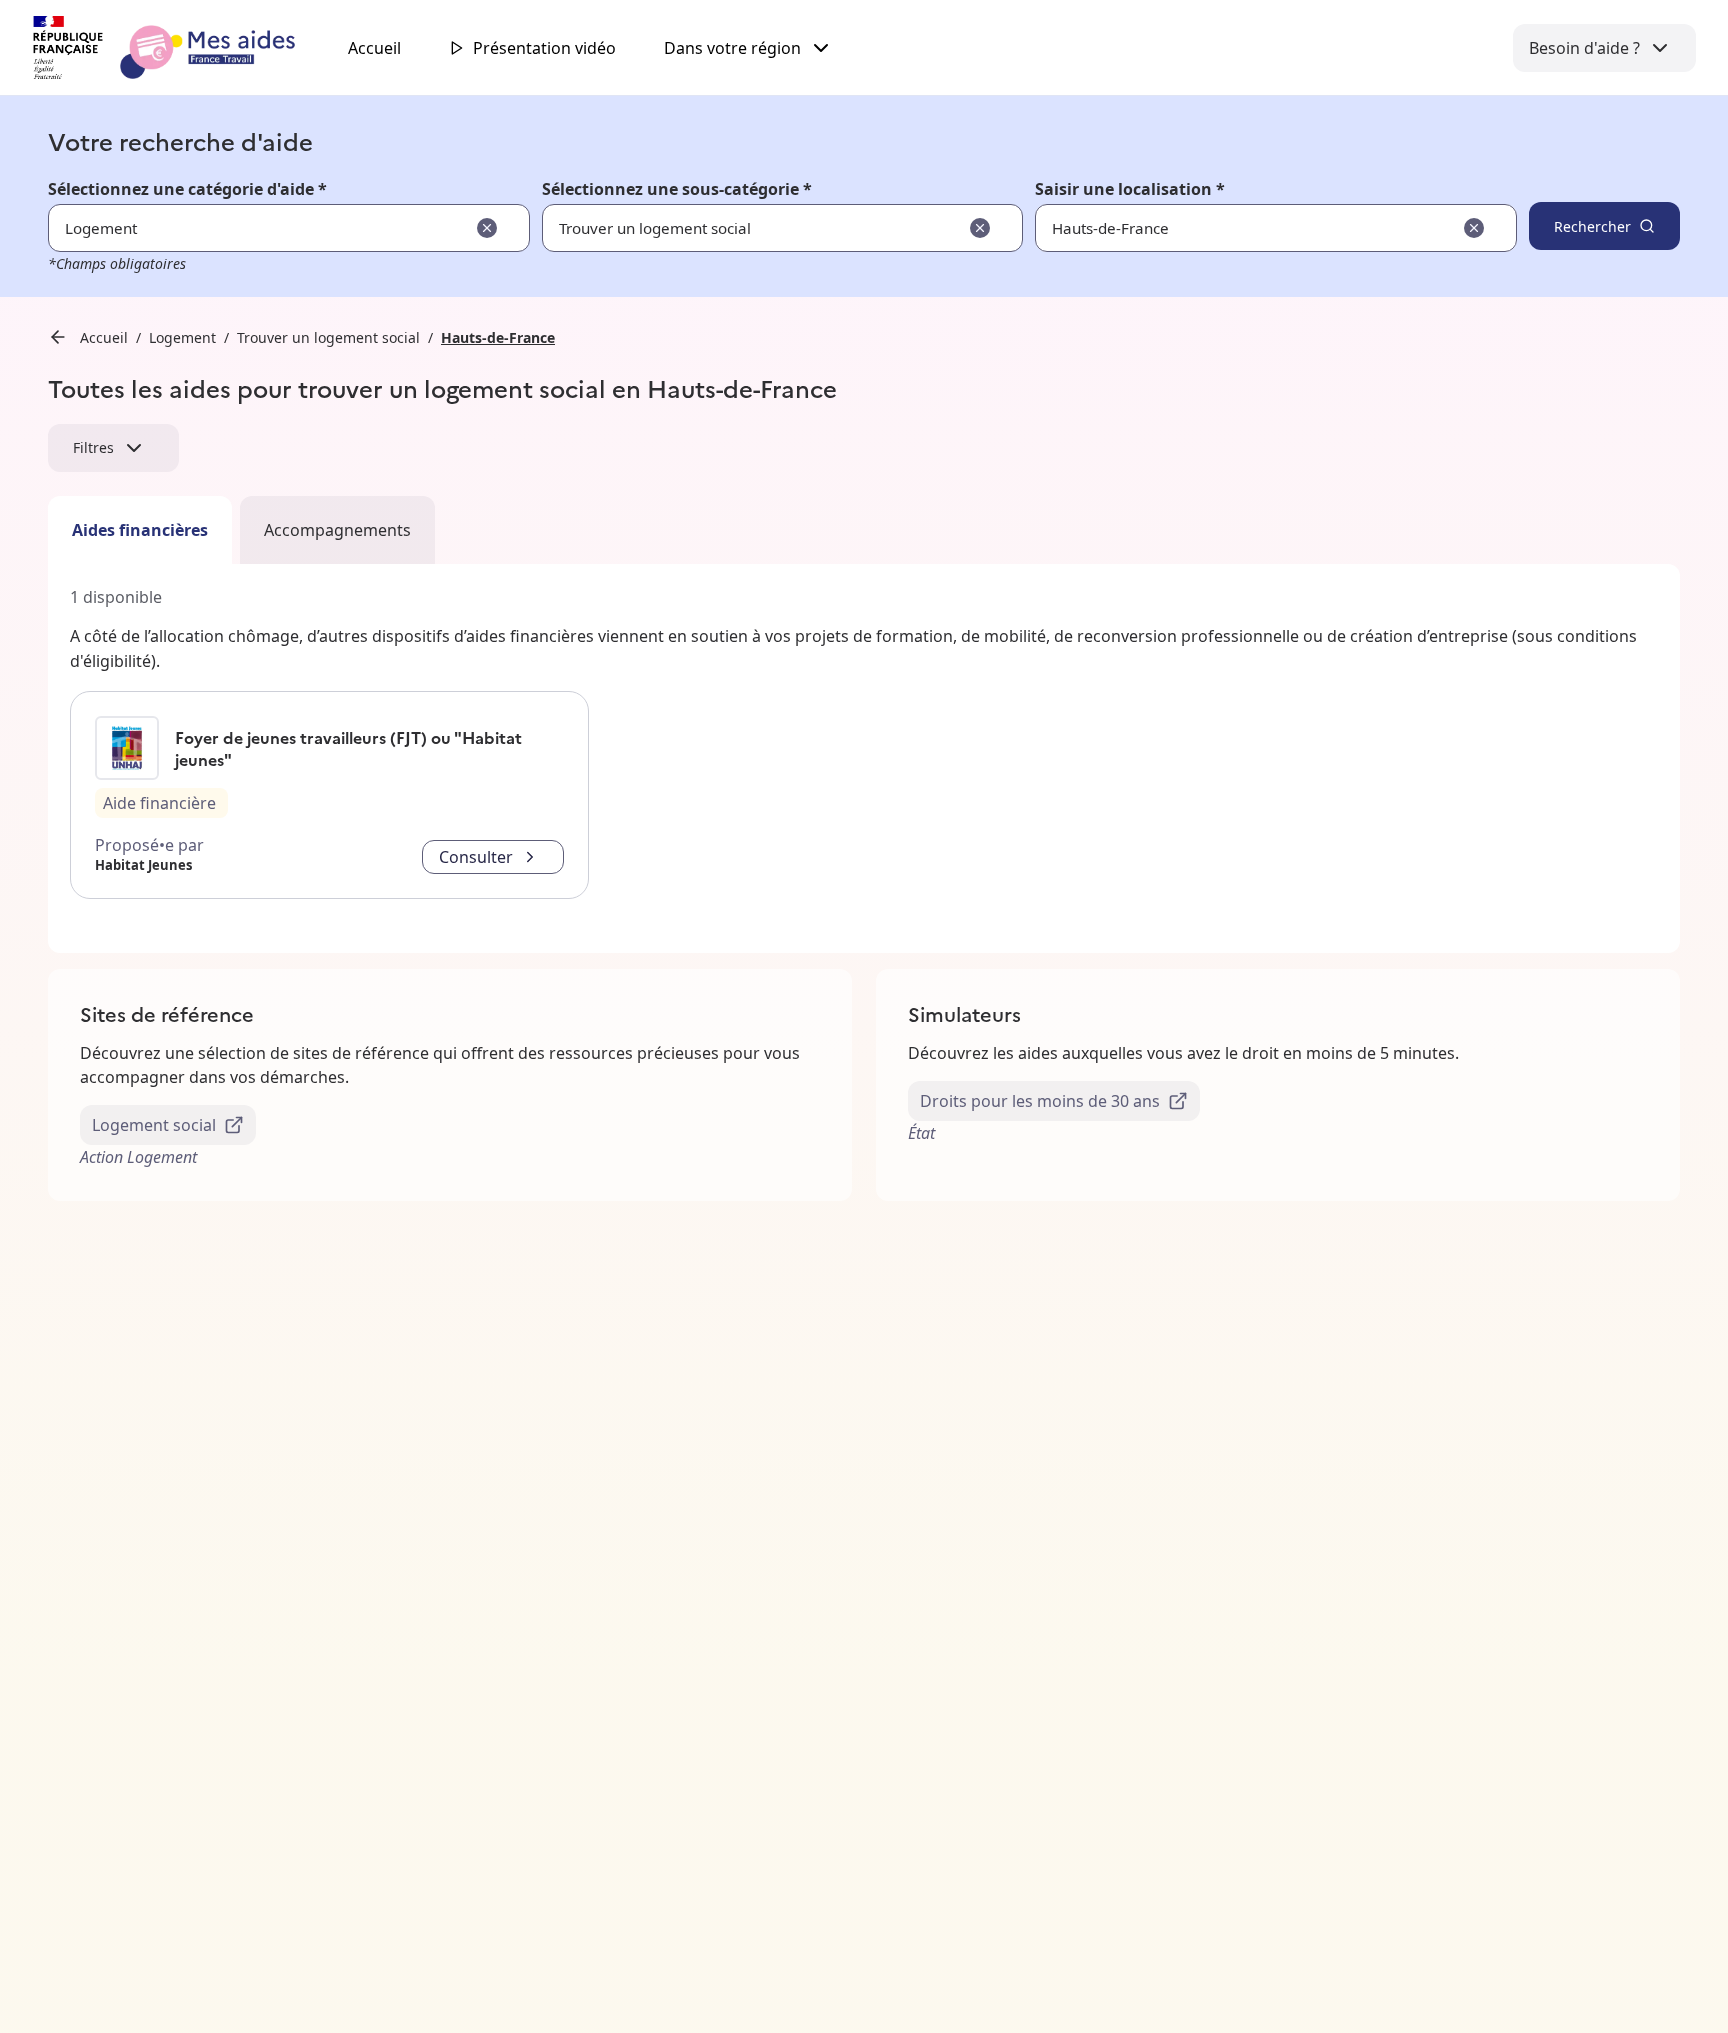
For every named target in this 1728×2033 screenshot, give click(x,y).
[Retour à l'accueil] (182, 48)
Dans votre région (732, 48)
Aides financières (140, 530)
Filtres (93, 447)
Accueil (374, 48)
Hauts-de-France (498, 337)
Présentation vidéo (544, 48)
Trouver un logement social (328, 337)
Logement (182, 337)
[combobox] (1214, 228)
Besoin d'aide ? (1584, 48)
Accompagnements (337, 530)
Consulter (476, 857)
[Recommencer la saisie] (487, 228)
